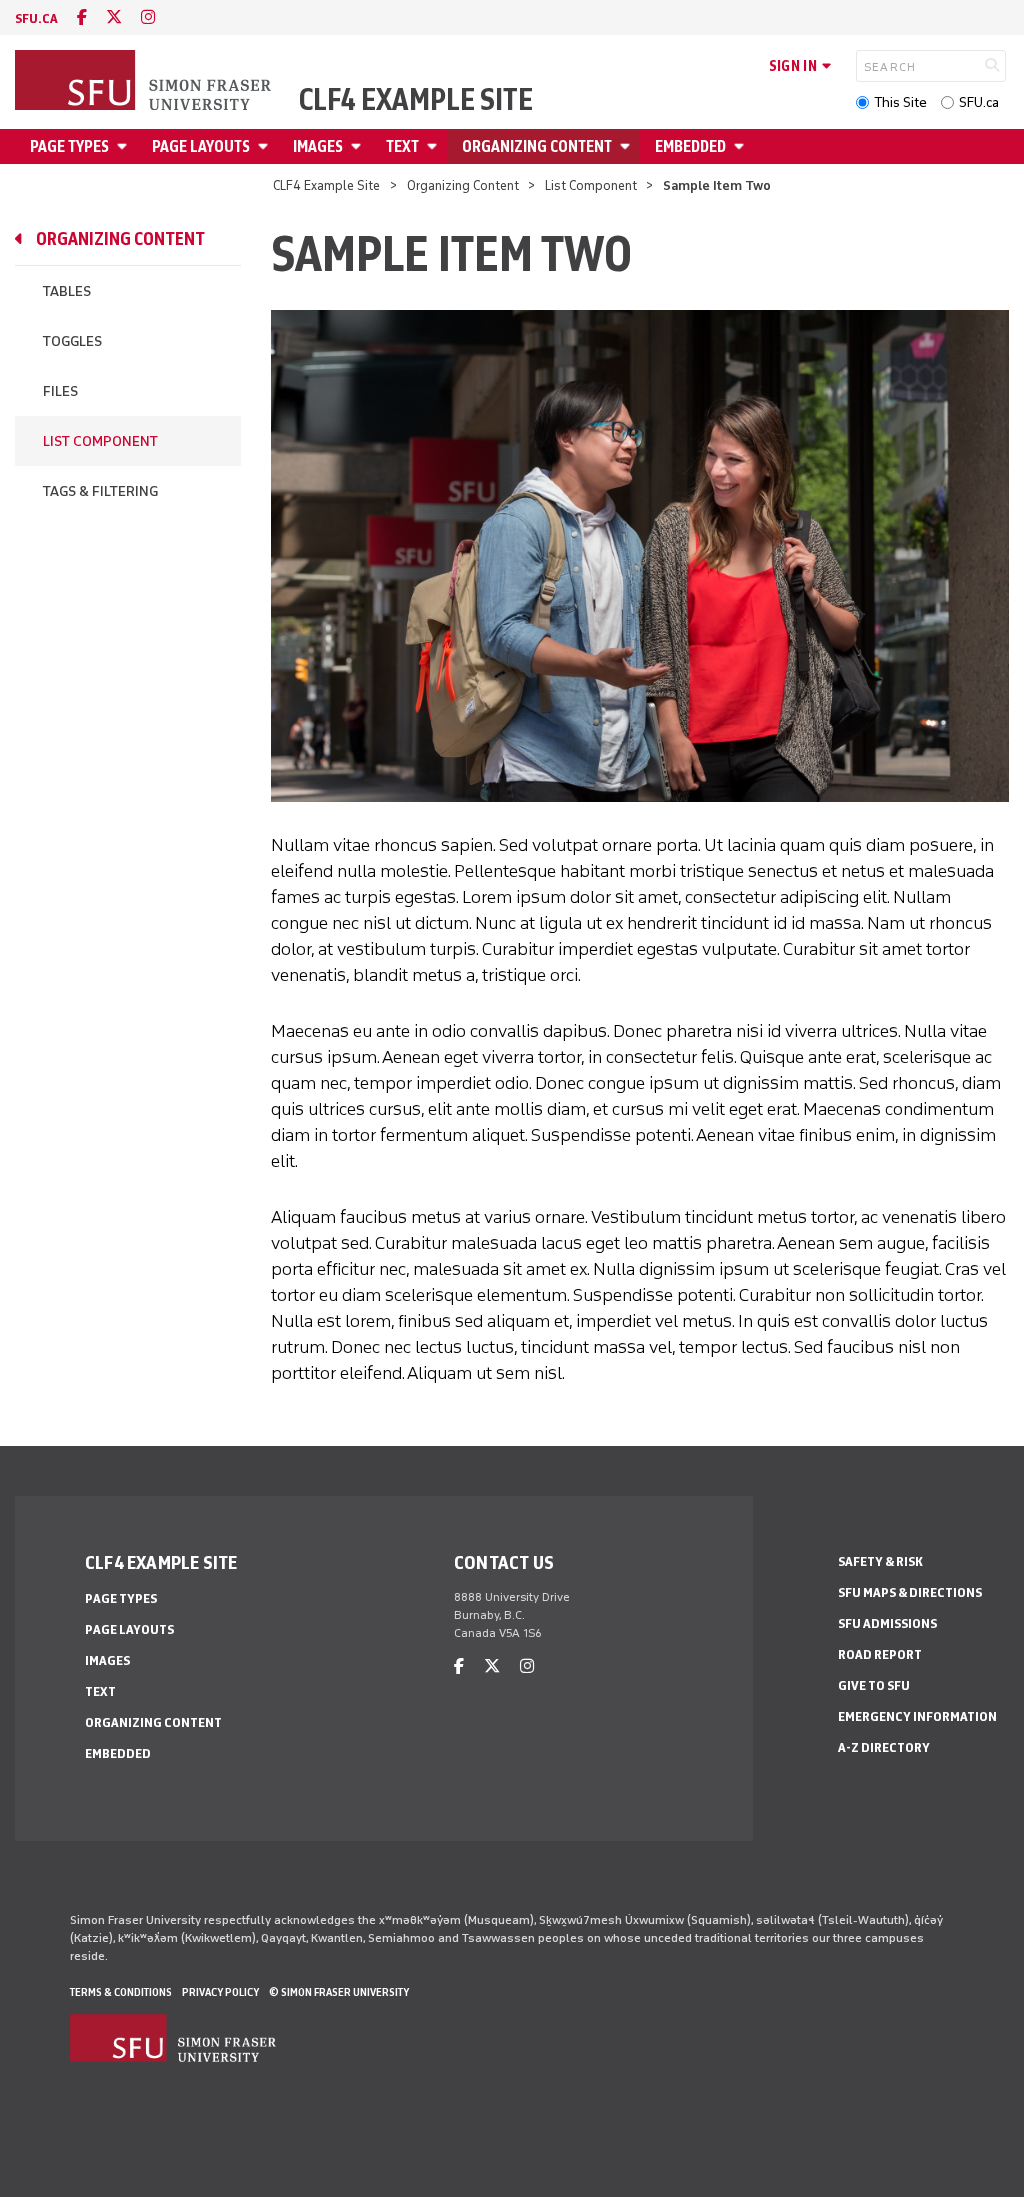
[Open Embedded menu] (742, 146)
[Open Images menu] (359, 146)
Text (402, 146)
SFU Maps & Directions (910, 1592)
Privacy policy (220, 1992)
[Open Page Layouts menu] (266, 146)
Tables (67, 291)
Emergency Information (917, 1716)
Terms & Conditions (121, 1992)
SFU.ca (979, 102)
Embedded (690, 146)
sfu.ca (36, 18)
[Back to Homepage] (145, 82)
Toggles (72, 341)
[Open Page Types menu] (125, 146)
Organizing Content (537, 146)
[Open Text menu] (435, 146)
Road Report (880, 1654)
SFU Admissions (887, 1623)
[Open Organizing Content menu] (628, 146)
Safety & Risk (880, 1561)
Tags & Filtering (100, 491)
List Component (591, 185)
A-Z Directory (884, 1747)
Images (318, 146)
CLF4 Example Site (416, 100)
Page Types (69, 146)
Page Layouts (201, 146)
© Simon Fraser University (339, 1992)
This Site (900, 102)
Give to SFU (874, 1685)
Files (60, 391)
